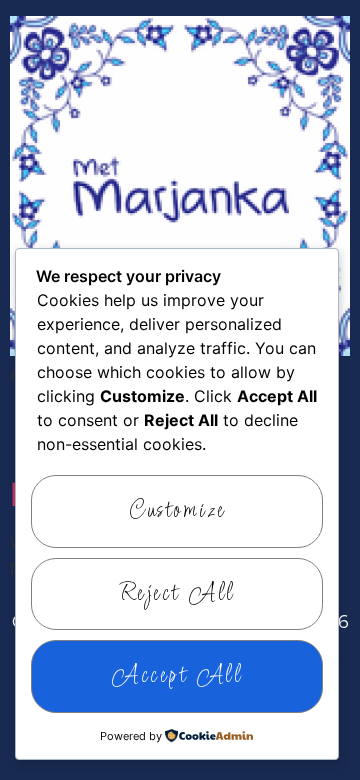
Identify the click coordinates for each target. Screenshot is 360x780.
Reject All (177, 594)
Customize (177, 511)
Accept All (177, 676)
